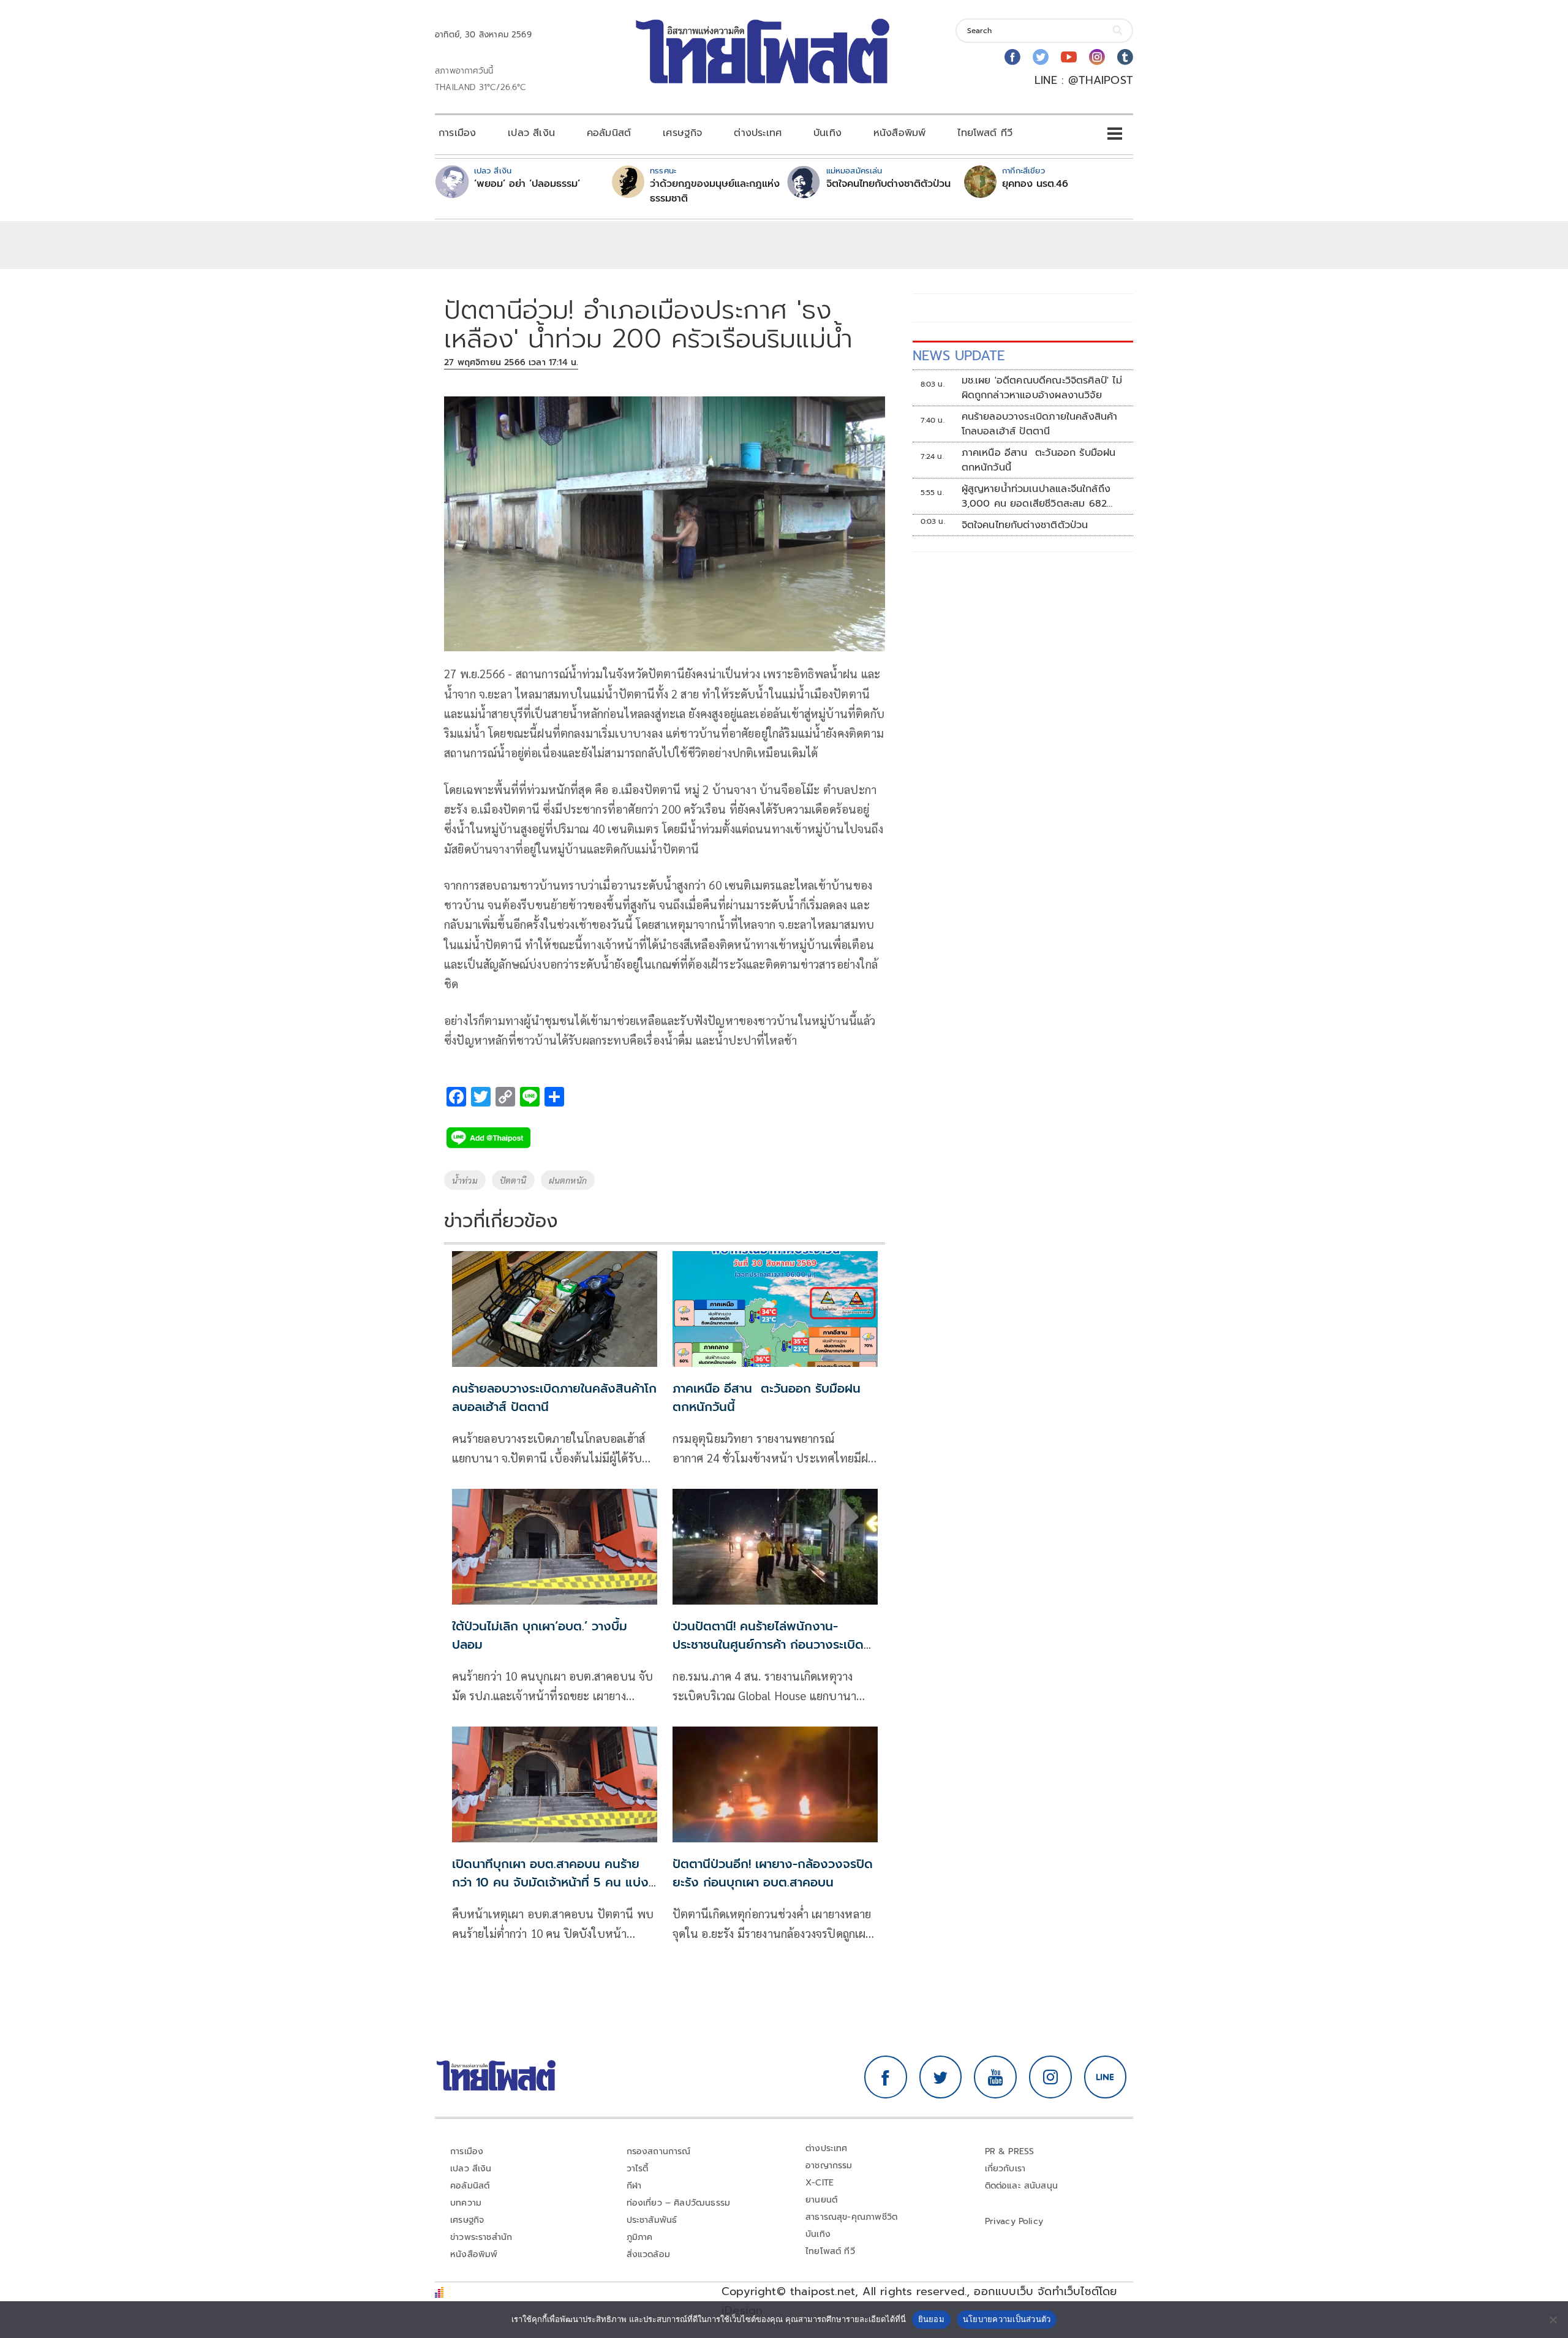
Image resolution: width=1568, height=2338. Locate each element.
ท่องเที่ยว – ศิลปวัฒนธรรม (679, 2203)
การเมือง (457, 133)
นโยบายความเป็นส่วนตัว (1007, 2319)
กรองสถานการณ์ (659, 2151)
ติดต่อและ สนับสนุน (1022, 2186)
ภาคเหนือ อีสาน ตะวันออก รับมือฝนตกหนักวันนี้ (1039, 460)
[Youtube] (1069, 57)
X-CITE (820, 2183)
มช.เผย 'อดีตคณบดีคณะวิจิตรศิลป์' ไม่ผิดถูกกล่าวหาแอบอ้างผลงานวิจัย (1042, 388)
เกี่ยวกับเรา (1005, 2169)
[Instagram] (1097, 57)
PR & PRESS (1010, 2151)
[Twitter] (1041, 57)
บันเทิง (827, 133)
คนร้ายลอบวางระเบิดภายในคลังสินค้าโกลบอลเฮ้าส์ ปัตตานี (1040, 424)
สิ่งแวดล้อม (648, 2254)
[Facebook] (1012, 57)
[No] (1553, 2320)
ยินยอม (931, 2319)
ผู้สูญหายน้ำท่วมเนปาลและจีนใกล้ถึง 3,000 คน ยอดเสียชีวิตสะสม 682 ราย (1036, 496)
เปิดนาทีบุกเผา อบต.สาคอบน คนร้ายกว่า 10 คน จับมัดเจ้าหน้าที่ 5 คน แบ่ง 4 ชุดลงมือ (550, 1882)
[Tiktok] (1125, 57)
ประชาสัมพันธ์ (652, 2220)
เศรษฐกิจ (682, 133)
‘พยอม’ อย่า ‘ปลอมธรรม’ (527, 184)
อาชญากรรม (829, 2166)
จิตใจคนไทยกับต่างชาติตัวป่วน (888, 184)
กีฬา (634, 2186)
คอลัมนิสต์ (609, 133)
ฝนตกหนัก (568, 1180)
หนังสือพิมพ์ (899, 133)
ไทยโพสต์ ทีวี (985, 133)
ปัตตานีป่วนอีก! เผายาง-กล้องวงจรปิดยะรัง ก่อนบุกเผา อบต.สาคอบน (773, 1873)
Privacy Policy (1014, 2221)
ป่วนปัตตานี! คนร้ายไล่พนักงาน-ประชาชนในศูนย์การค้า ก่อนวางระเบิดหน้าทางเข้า (768, 1644)
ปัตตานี (513, 1180)
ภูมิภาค (640, 2237)
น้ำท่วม (465, 1180)
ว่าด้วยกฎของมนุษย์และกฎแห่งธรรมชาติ (715, 191)
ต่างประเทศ (758, 133)
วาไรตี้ (638, 2169)
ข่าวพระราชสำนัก (481, 2237)
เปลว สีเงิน (531, 133)
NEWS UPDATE (959, 356)
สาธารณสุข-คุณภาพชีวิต (851, 2217)
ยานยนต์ (821, 2200)
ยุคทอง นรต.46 (1035, 184)
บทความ (466, 2203)
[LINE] (1106, 2077)
